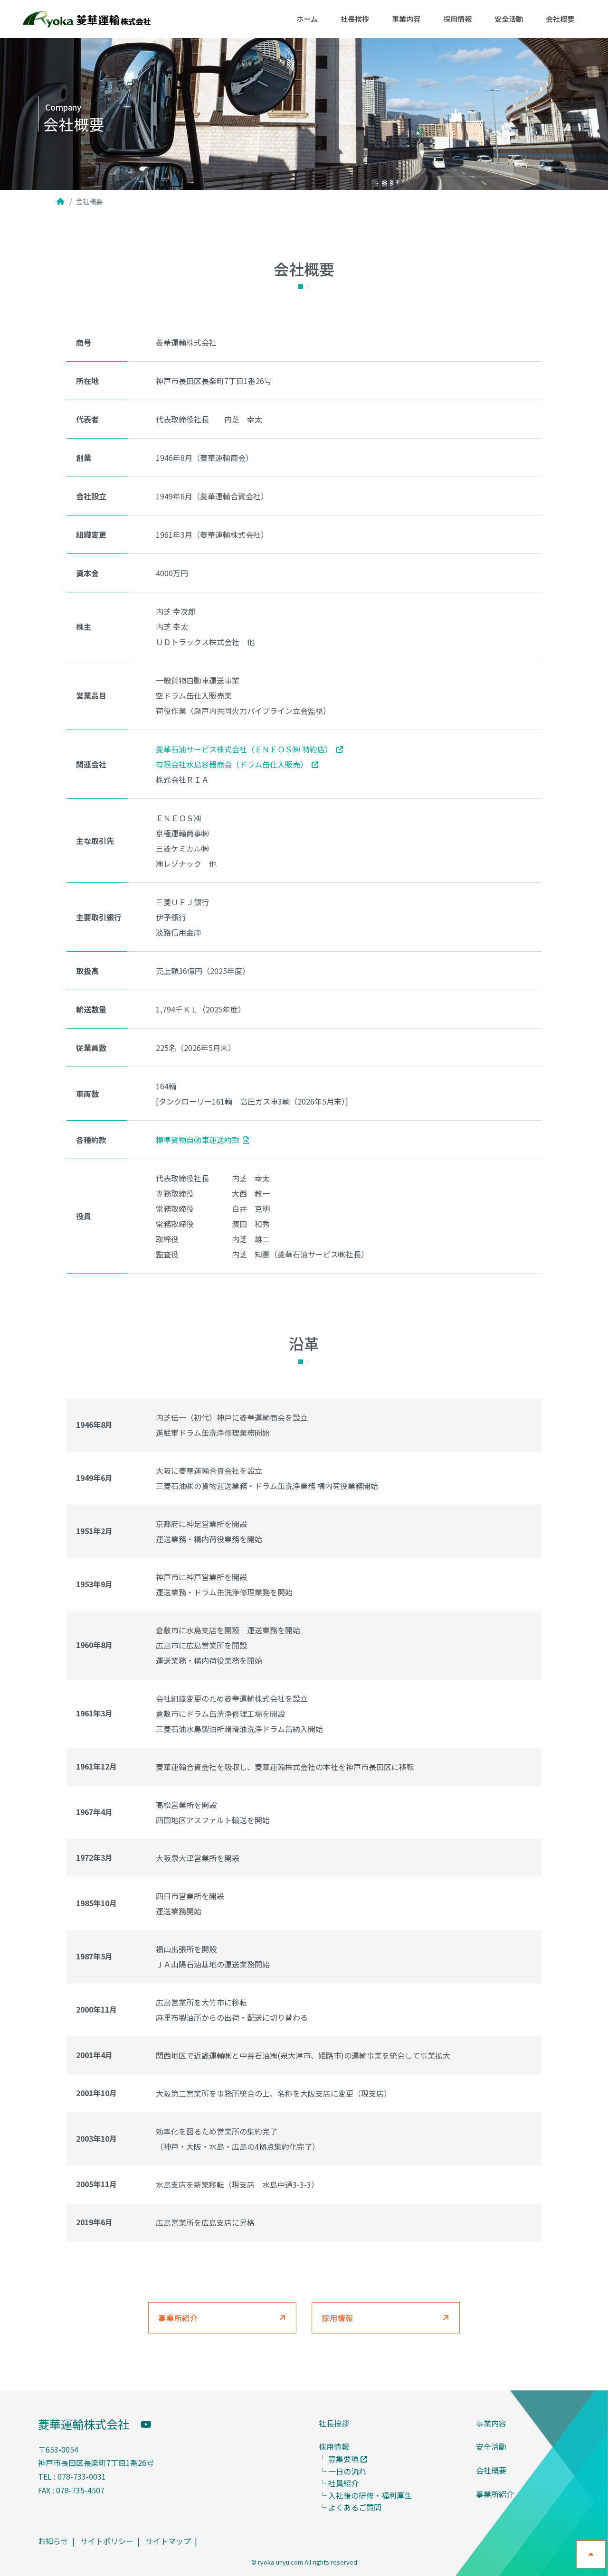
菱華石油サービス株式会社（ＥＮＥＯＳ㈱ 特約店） (244, 749)
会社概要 (560, 19)
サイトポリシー (107, 2541)
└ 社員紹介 (339, 2483)
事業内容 (406, 19)
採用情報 (457, 19)
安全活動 (509, 19)
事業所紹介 (178, 2318)
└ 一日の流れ (342, 2471)
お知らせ (53, 2541)
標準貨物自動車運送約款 (198, 1140)
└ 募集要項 (339, 2459)
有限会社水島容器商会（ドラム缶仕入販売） (232, 764)
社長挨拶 (355, 19)
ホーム (307, 19)
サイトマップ (168, 2541)
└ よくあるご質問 (350, 2507)
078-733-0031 (82, 2476)
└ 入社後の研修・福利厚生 (365, 2495)
